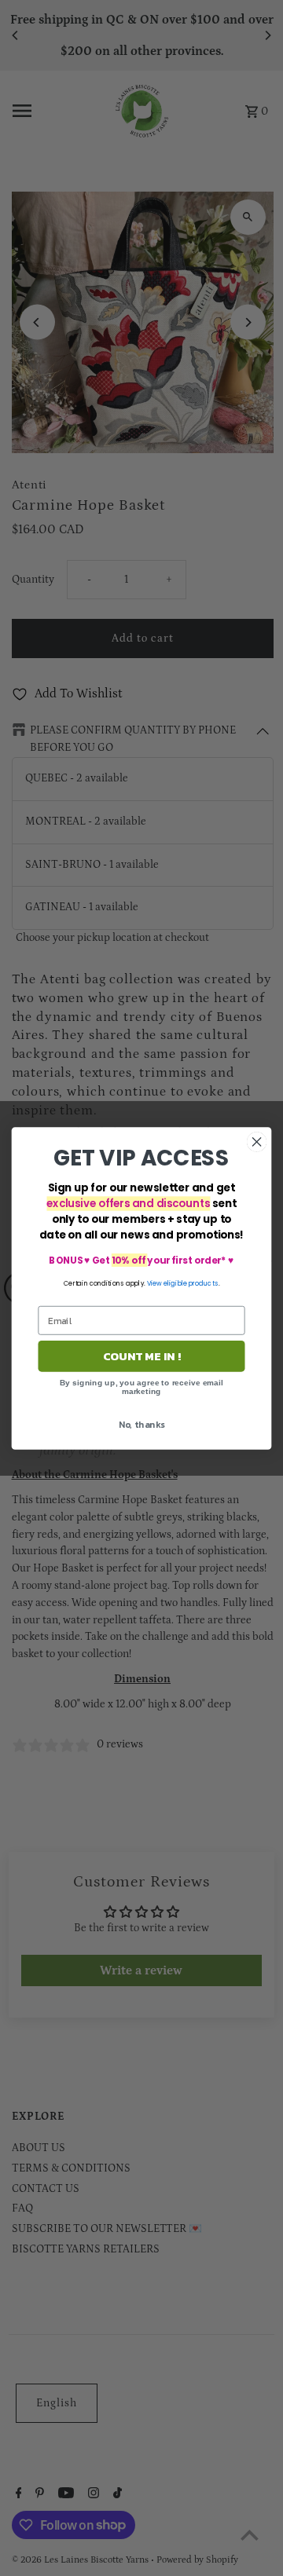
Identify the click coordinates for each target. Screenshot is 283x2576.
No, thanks (142, 1424)
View (154, 1283)
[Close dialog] (257, 1142)
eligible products (191, 1283)
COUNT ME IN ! (141, 1356)
